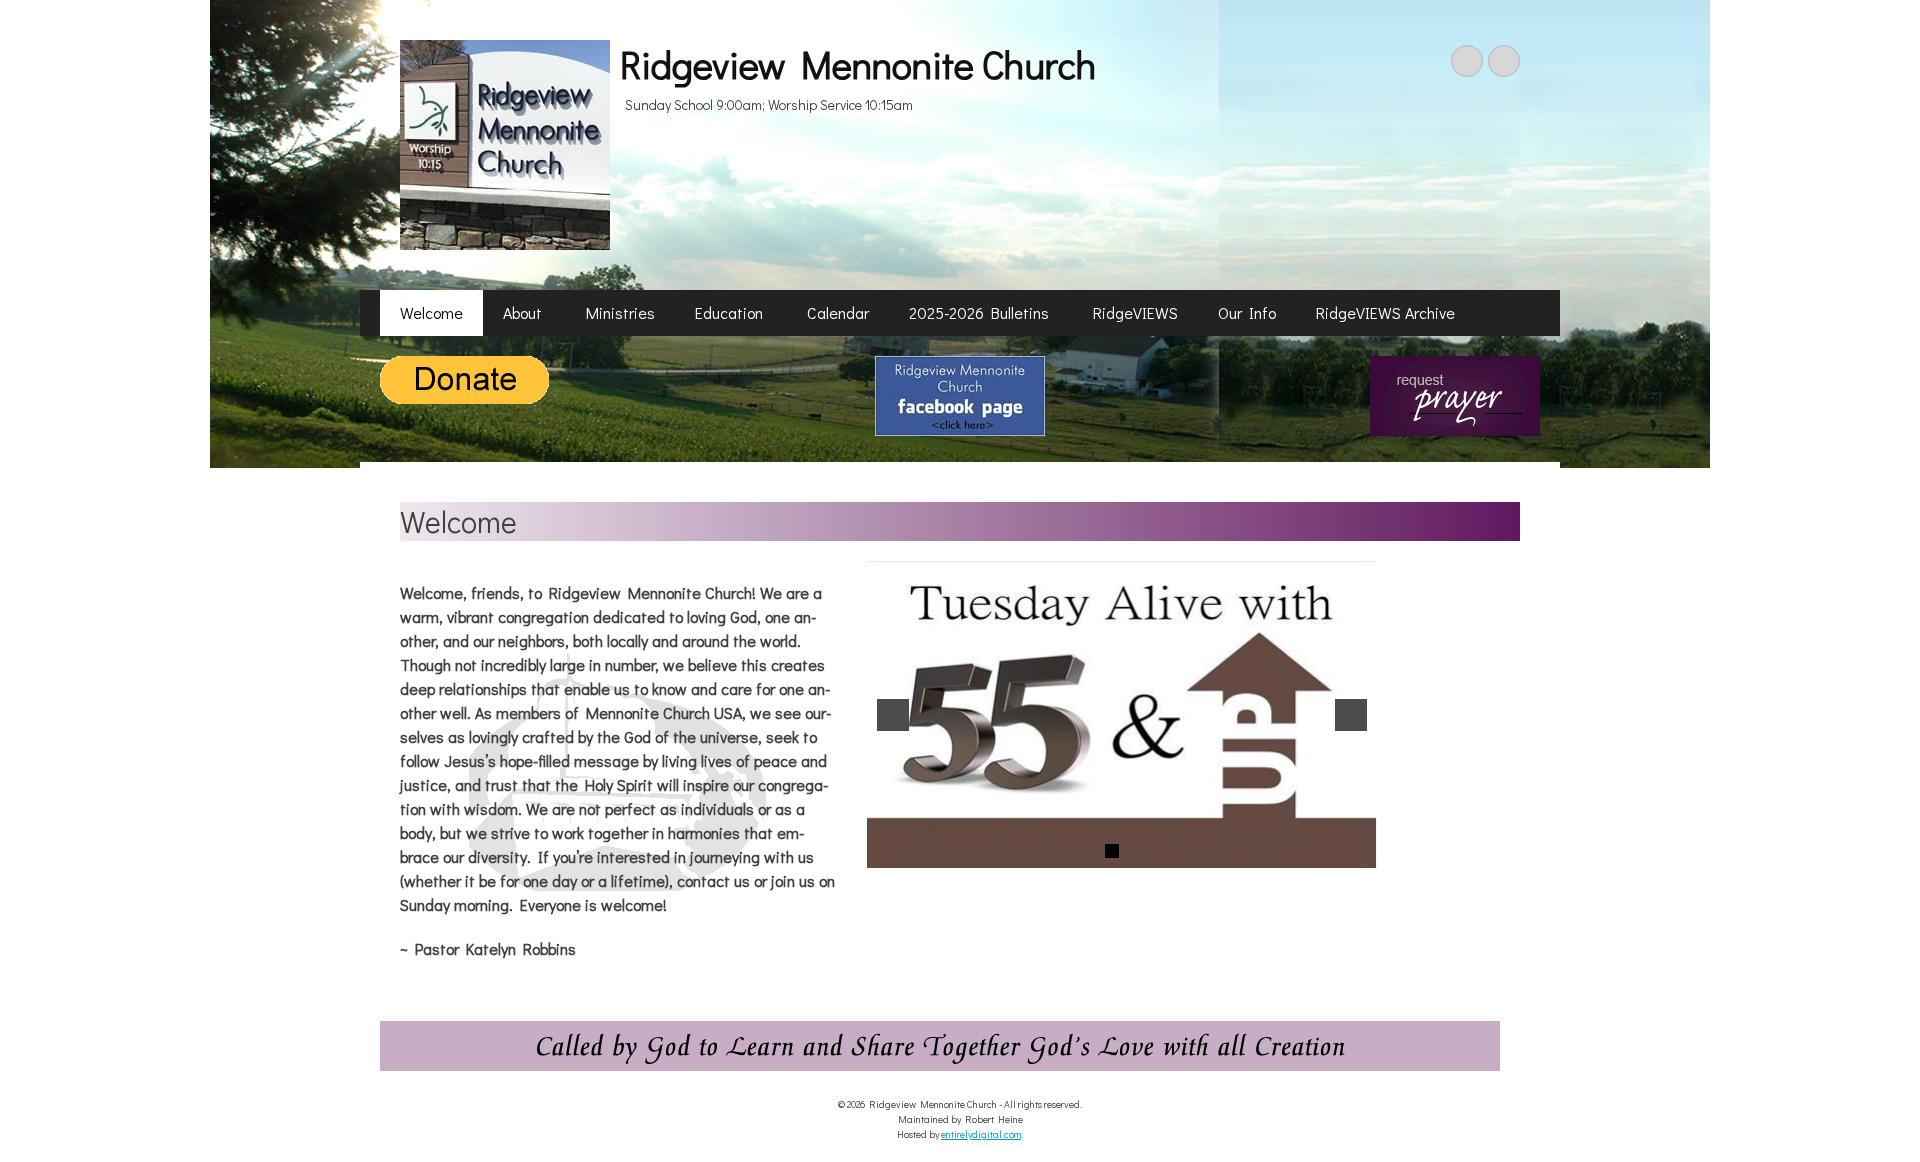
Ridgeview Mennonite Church (858, 64)
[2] (1133, 851)
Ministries (620, 312)
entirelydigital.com (981, 1134)
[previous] (893, 715)
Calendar (838, 312)
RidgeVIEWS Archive (1385, 312)
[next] (1351, 715)
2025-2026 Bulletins (981, 312)
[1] (1112, 851)
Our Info (1247, 312)
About (524, 312)
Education (731, 312)
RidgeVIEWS (1135, 312)
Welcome (431, 312)
